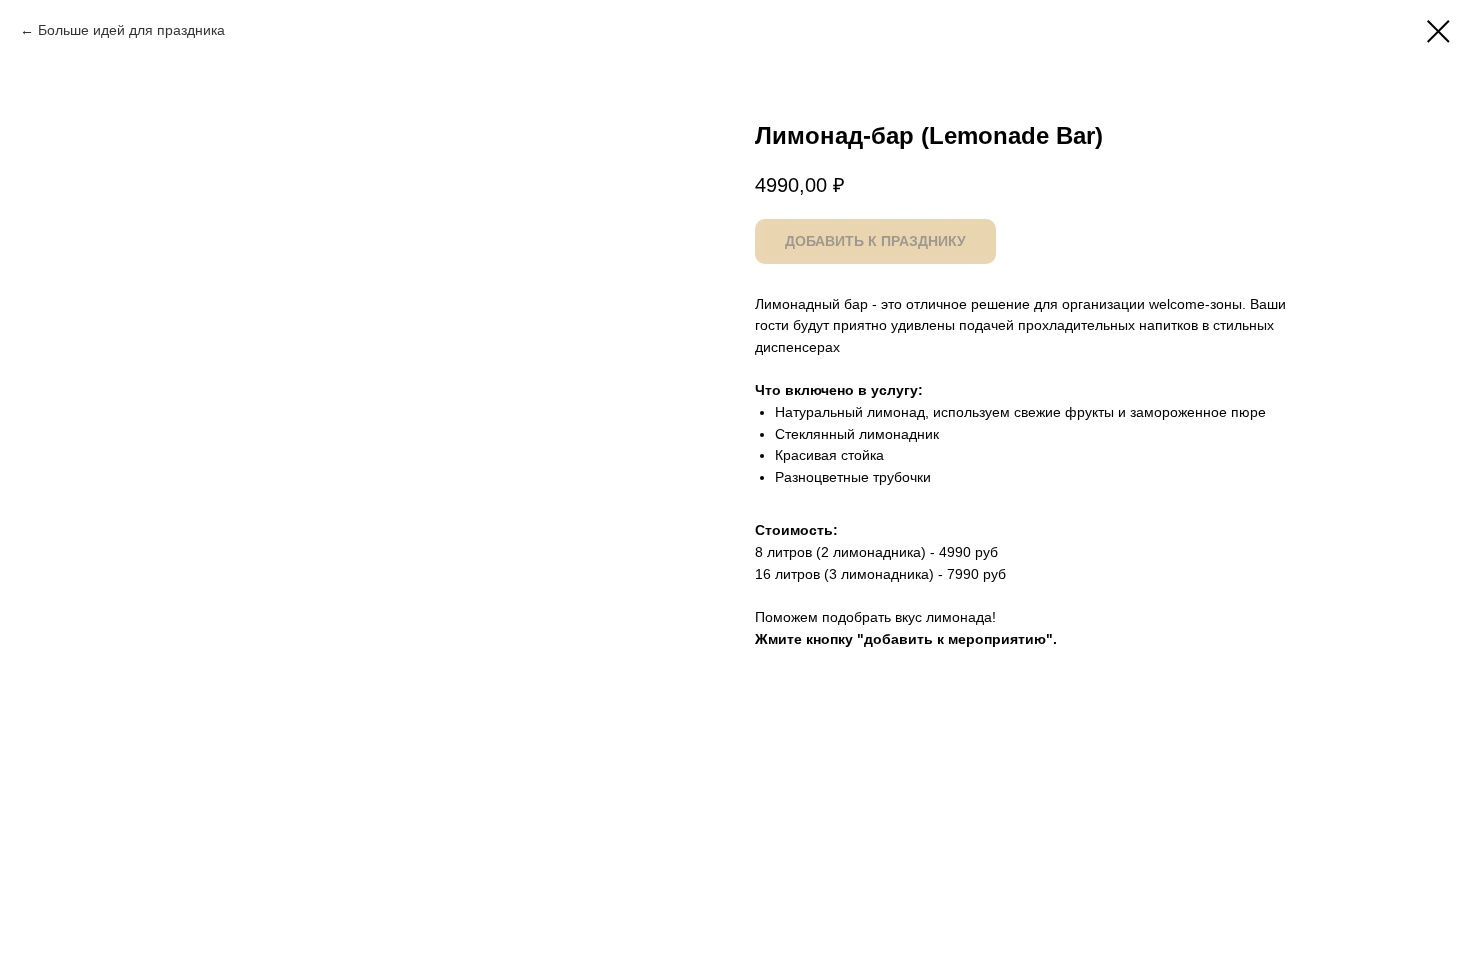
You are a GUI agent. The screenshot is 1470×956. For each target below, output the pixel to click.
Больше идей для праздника (131, 30)
